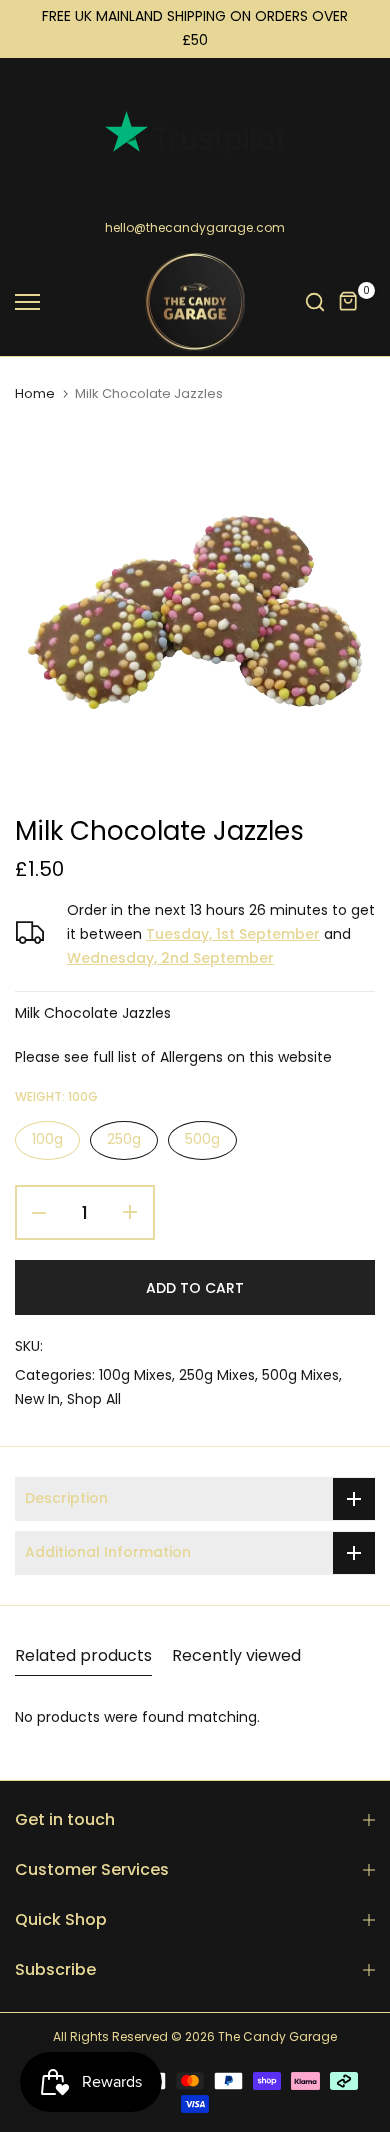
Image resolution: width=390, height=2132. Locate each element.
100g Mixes (135, 1375)
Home (35, 394)
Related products (83, 1655)
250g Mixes (217, 1375)
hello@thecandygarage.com (195, 227)
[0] (349, 302)
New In (37, 1399)
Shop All (94, 1399)
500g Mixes (300, 1375)
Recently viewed (236, 1655)
